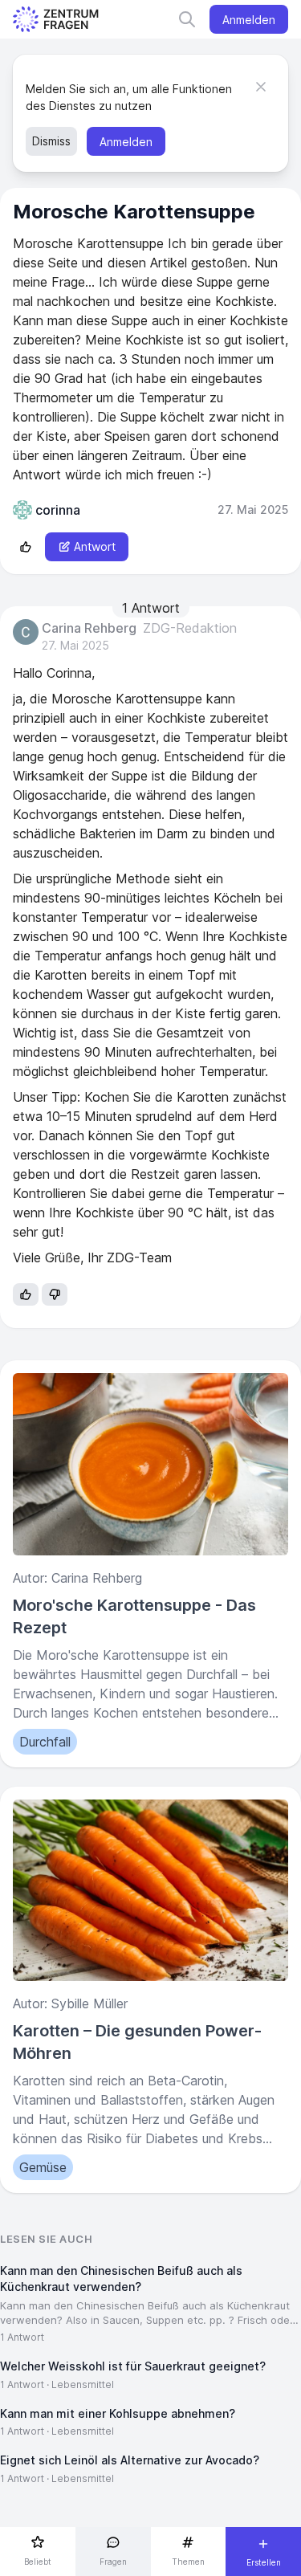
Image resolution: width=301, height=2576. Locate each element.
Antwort (95, 546)
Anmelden (249, 20)
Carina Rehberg (89, 629)
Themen (188, 2562)
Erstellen (264, 2562)
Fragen (113, 2562)
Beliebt (38, 2562)
